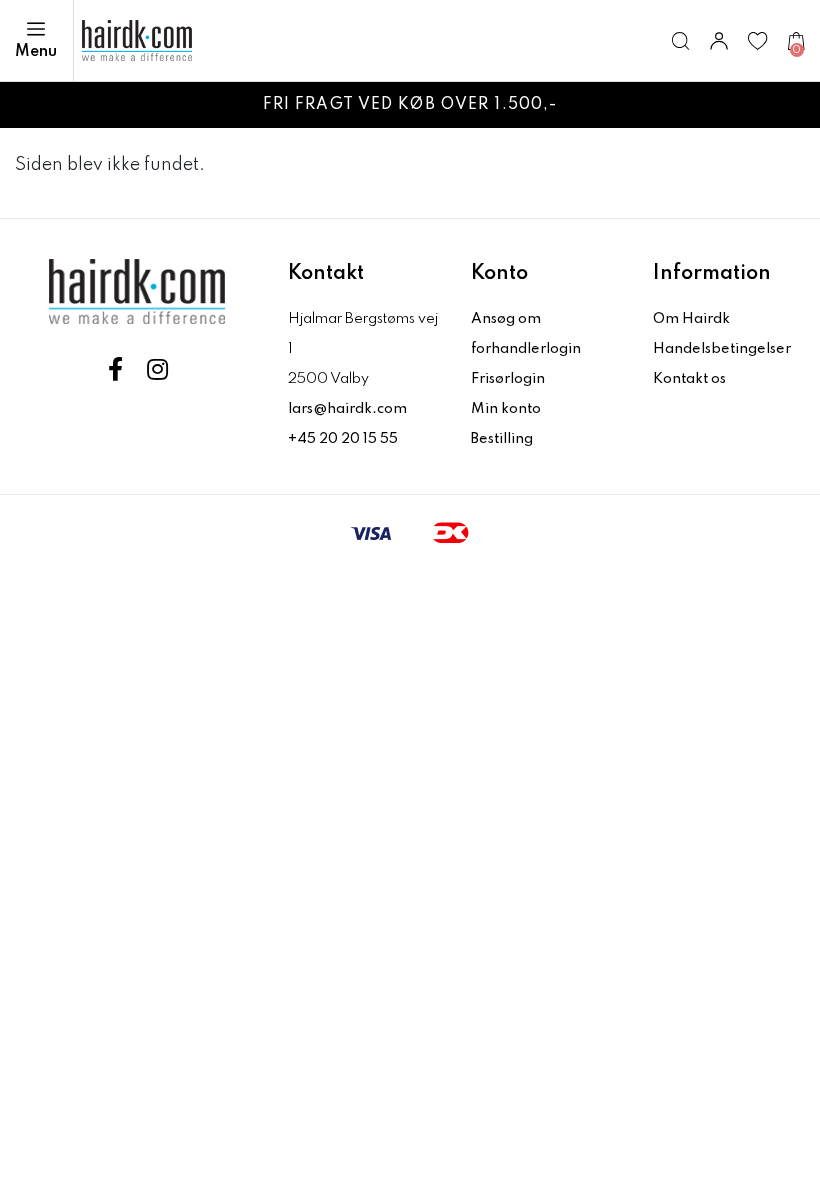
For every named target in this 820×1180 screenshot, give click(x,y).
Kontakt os (689, 379)
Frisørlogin (508, 379)
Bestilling (502, 439)
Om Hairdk (691, 319)
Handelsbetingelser (722, 349)
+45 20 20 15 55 (343, 439)
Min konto (506, 409)
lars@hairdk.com (347, 409)
